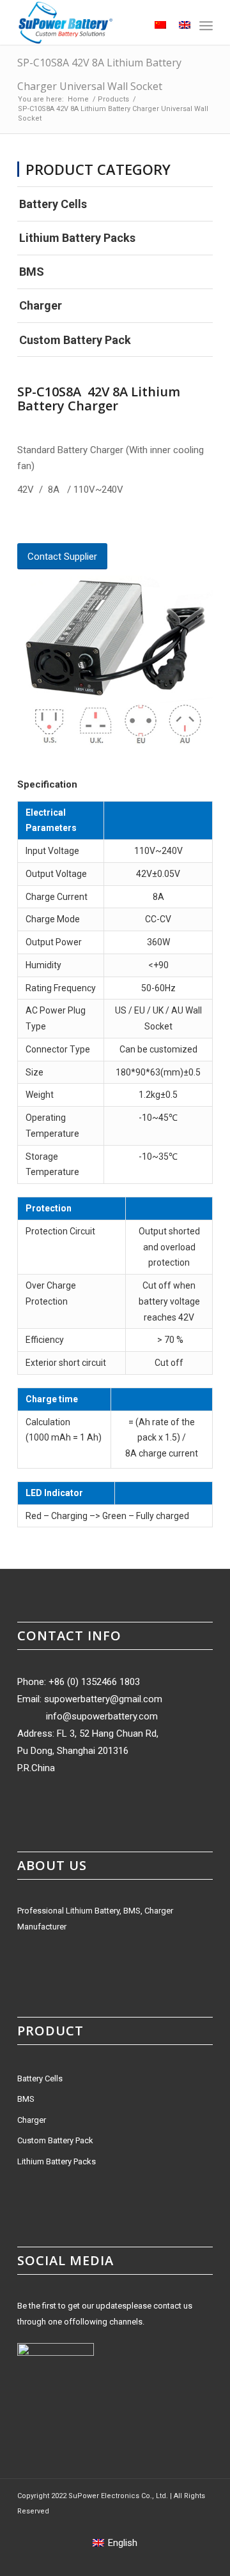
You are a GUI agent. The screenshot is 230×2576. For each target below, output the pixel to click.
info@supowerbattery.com (102, 1716)
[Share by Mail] (109, 524)
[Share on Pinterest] (65, 524)
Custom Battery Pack (75, 340)
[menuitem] (129, 26)
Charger (41, 305)
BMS (32, 272)
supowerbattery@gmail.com (103, 1699)
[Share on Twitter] (43, 524)
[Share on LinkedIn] (87, 524)
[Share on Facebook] (22, 524)
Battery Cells (53, 204)
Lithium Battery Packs (77, 238)
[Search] (129, 26)
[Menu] (206, 26)
